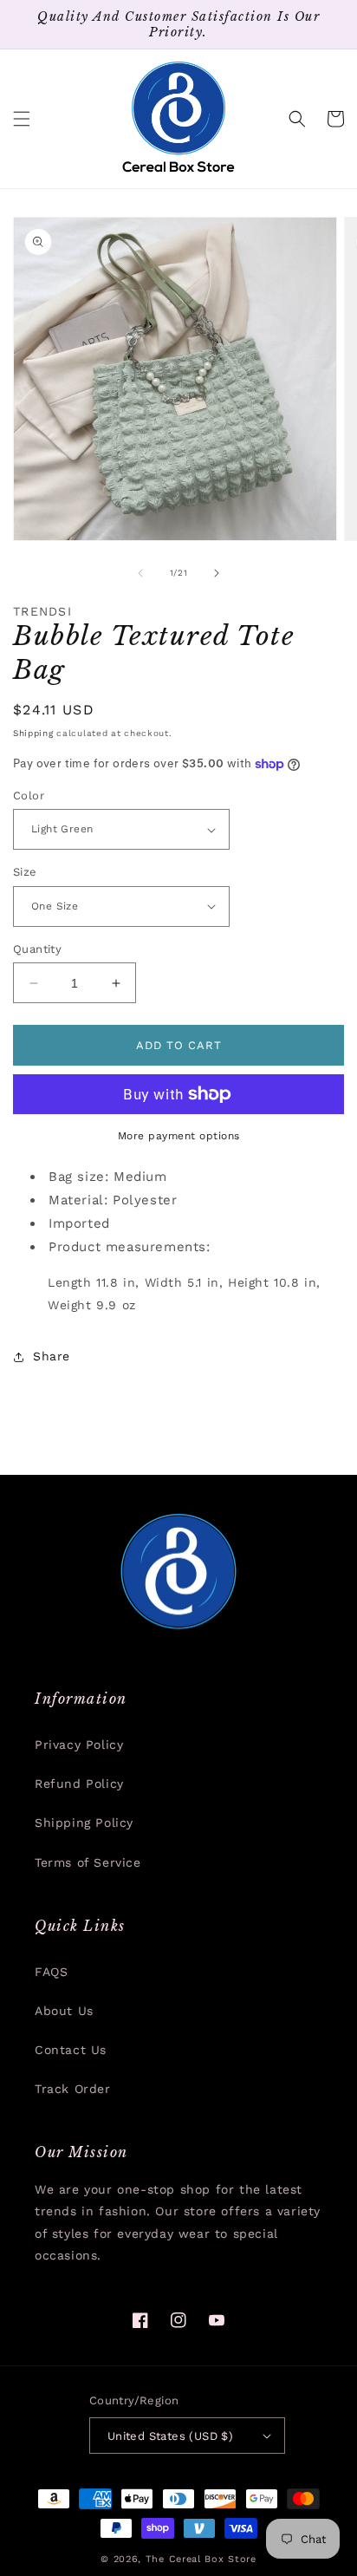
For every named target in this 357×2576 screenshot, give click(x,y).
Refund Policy (79, 1784)
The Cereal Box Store (201, 2559)
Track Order (73, 2089)
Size (25, 872)
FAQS (51, 1972)
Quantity (37, 949)
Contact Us (71, 2050)
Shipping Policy (84, 1823)
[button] (22, 119)
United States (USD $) (170, 2436)
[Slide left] (140, 573)
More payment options (179, 1136)
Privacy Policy (79, 1745)
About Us (64, 2011)
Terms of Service (88, 1862)
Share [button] (52, 1356)
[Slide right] (217, 573)
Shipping (33, 733)
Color (29, 796)
